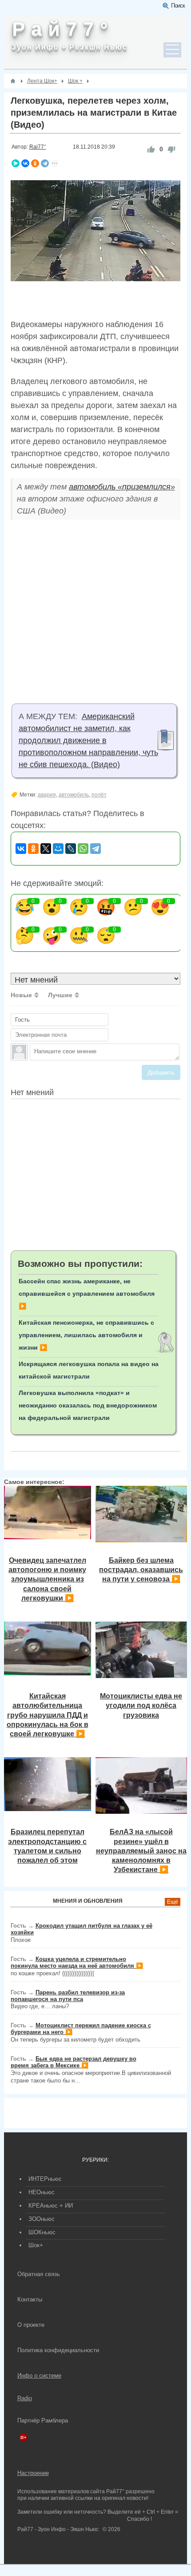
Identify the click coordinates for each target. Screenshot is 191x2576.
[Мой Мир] (58, 849)
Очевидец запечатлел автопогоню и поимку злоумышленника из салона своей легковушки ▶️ (47, 1579)
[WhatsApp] (83, 849)
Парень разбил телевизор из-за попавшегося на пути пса (68, 1996)
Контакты (30, 2299)
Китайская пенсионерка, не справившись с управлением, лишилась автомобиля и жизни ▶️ (86, 1335)
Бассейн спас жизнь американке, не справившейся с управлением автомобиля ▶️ (87, 1294)
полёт (99, 795)
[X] (46, 849)
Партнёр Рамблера (43, 2420)
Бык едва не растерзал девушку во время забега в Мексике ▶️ (74, 2062)
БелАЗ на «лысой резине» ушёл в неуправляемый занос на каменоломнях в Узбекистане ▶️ (141, 1850)
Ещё (173, 1902)
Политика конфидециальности (58, 2350)
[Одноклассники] (35, 163)
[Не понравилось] (171, 149)
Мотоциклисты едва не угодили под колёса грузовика (141, 1705)
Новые (21, 995)
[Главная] (13, 81)
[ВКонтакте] (25, 163)
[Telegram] (45, 163)
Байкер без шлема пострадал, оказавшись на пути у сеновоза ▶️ (141, 1570)
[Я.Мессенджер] (16, 163)
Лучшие (60, 995)
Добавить (161, 1072)
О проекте (31, 2325)
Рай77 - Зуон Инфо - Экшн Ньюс (58, 2529)
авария (47, 795)
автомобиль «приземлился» (122, 487)
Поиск (178, 6)
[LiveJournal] (71, 849)
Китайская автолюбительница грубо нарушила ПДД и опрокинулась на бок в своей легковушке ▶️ (48, 1715)
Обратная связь (39, 2274)
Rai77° (38, 147)
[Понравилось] (151, 149)
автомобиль (74, 795)
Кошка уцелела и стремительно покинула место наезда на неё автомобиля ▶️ (77, 1962)
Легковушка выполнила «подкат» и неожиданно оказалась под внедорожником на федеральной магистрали (88, 1405)
